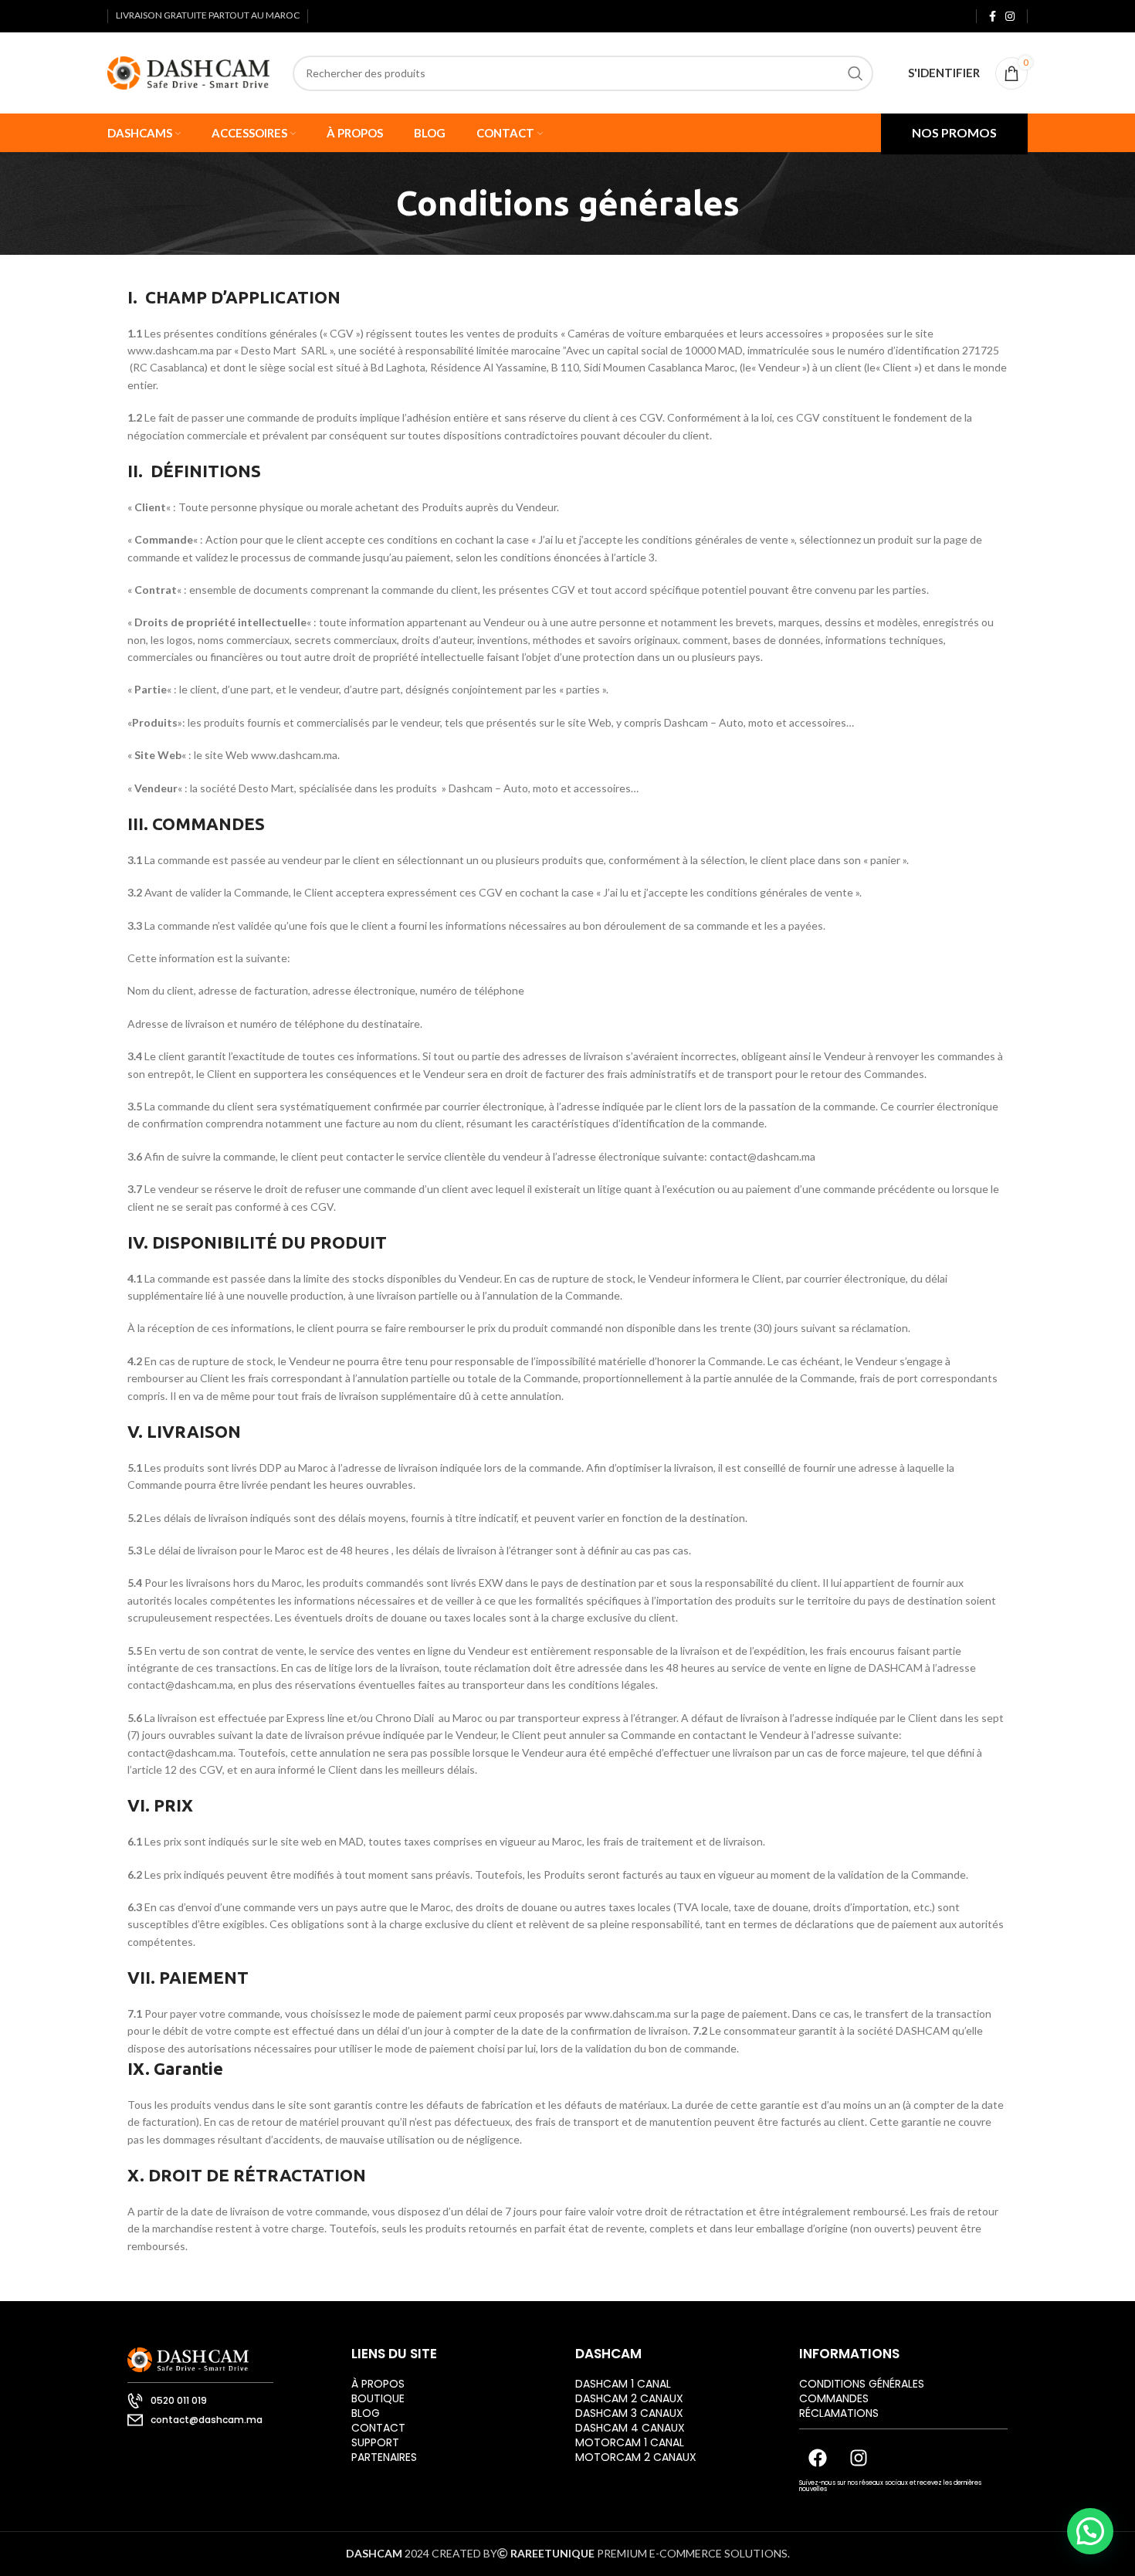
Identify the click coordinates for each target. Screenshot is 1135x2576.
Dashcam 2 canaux (629, 2398)
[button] (1090, 2531)
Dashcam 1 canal (623, 2384)
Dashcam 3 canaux (629, 2413)
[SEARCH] (855, 73)
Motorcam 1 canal (630, 2442)
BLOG (366, 2413)
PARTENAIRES (384, 2457)
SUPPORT (375, 2442)
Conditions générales (862, 2384)
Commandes (834, 2398)
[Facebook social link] (993, 16)
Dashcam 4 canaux (630, 2428)
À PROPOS (378, 2384)
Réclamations (839, 2413)
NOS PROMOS (954, 132)
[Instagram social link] (1010, 16)
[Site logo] (188, 71)
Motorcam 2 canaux (636, 2457)
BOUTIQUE (378, 2398)
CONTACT (378, 2428)
